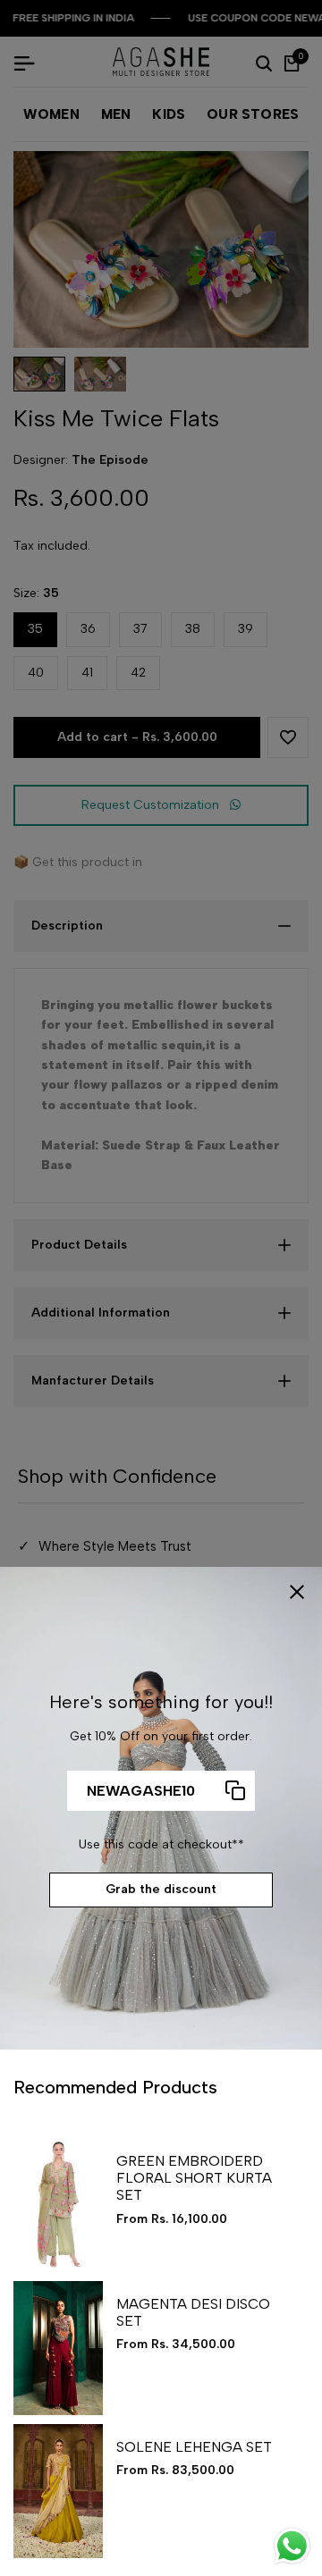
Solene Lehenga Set (194, 2447)
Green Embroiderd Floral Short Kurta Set (194, 2178)
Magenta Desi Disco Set (193, 2312)
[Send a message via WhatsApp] (292, 2546)
